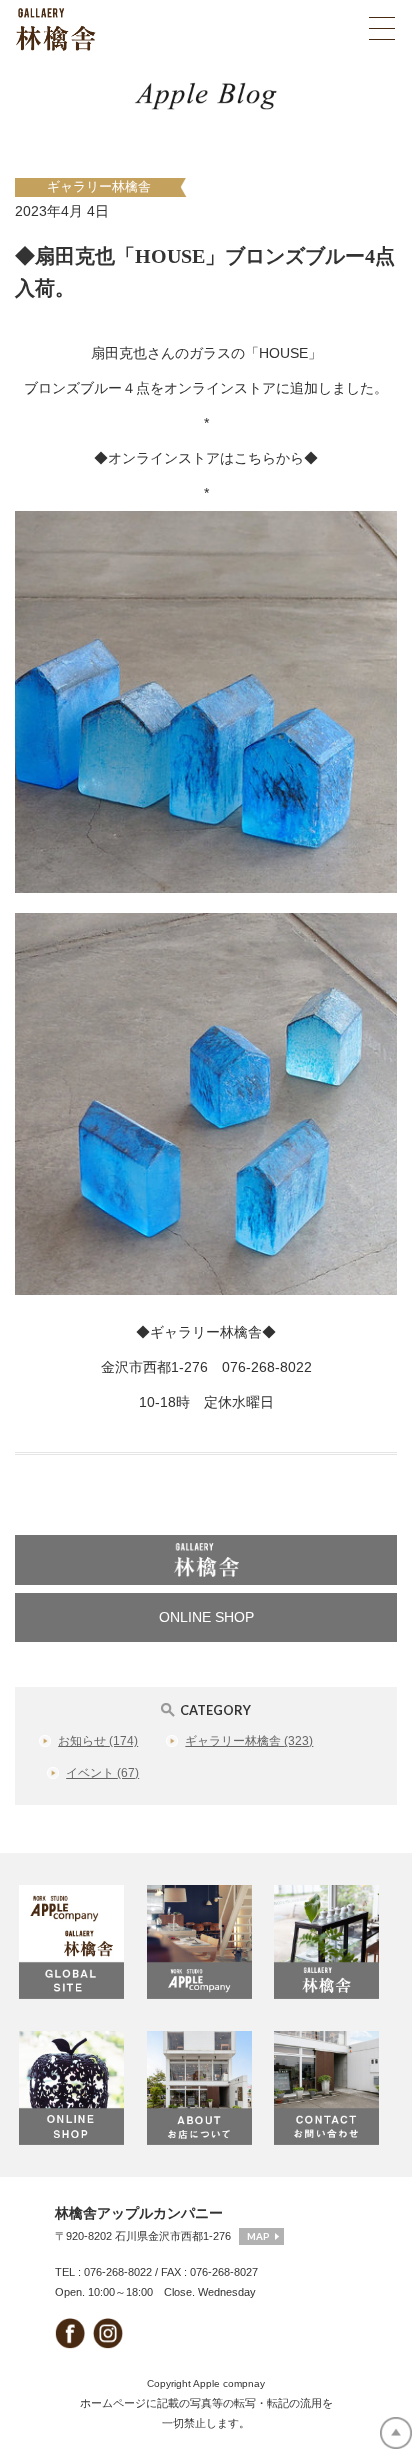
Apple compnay (229, 2383)
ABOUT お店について (206, 2088)
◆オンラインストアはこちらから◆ (206, 458)
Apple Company (206, 1942)
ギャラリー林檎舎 (99, 187)
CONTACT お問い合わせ (333, 2088)
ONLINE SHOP (206, 1617)
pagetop (396, 2433)
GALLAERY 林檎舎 (333, 1942)
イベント (102, 1773)
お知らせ (98, 1741)
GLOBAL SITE (78, 1942)
